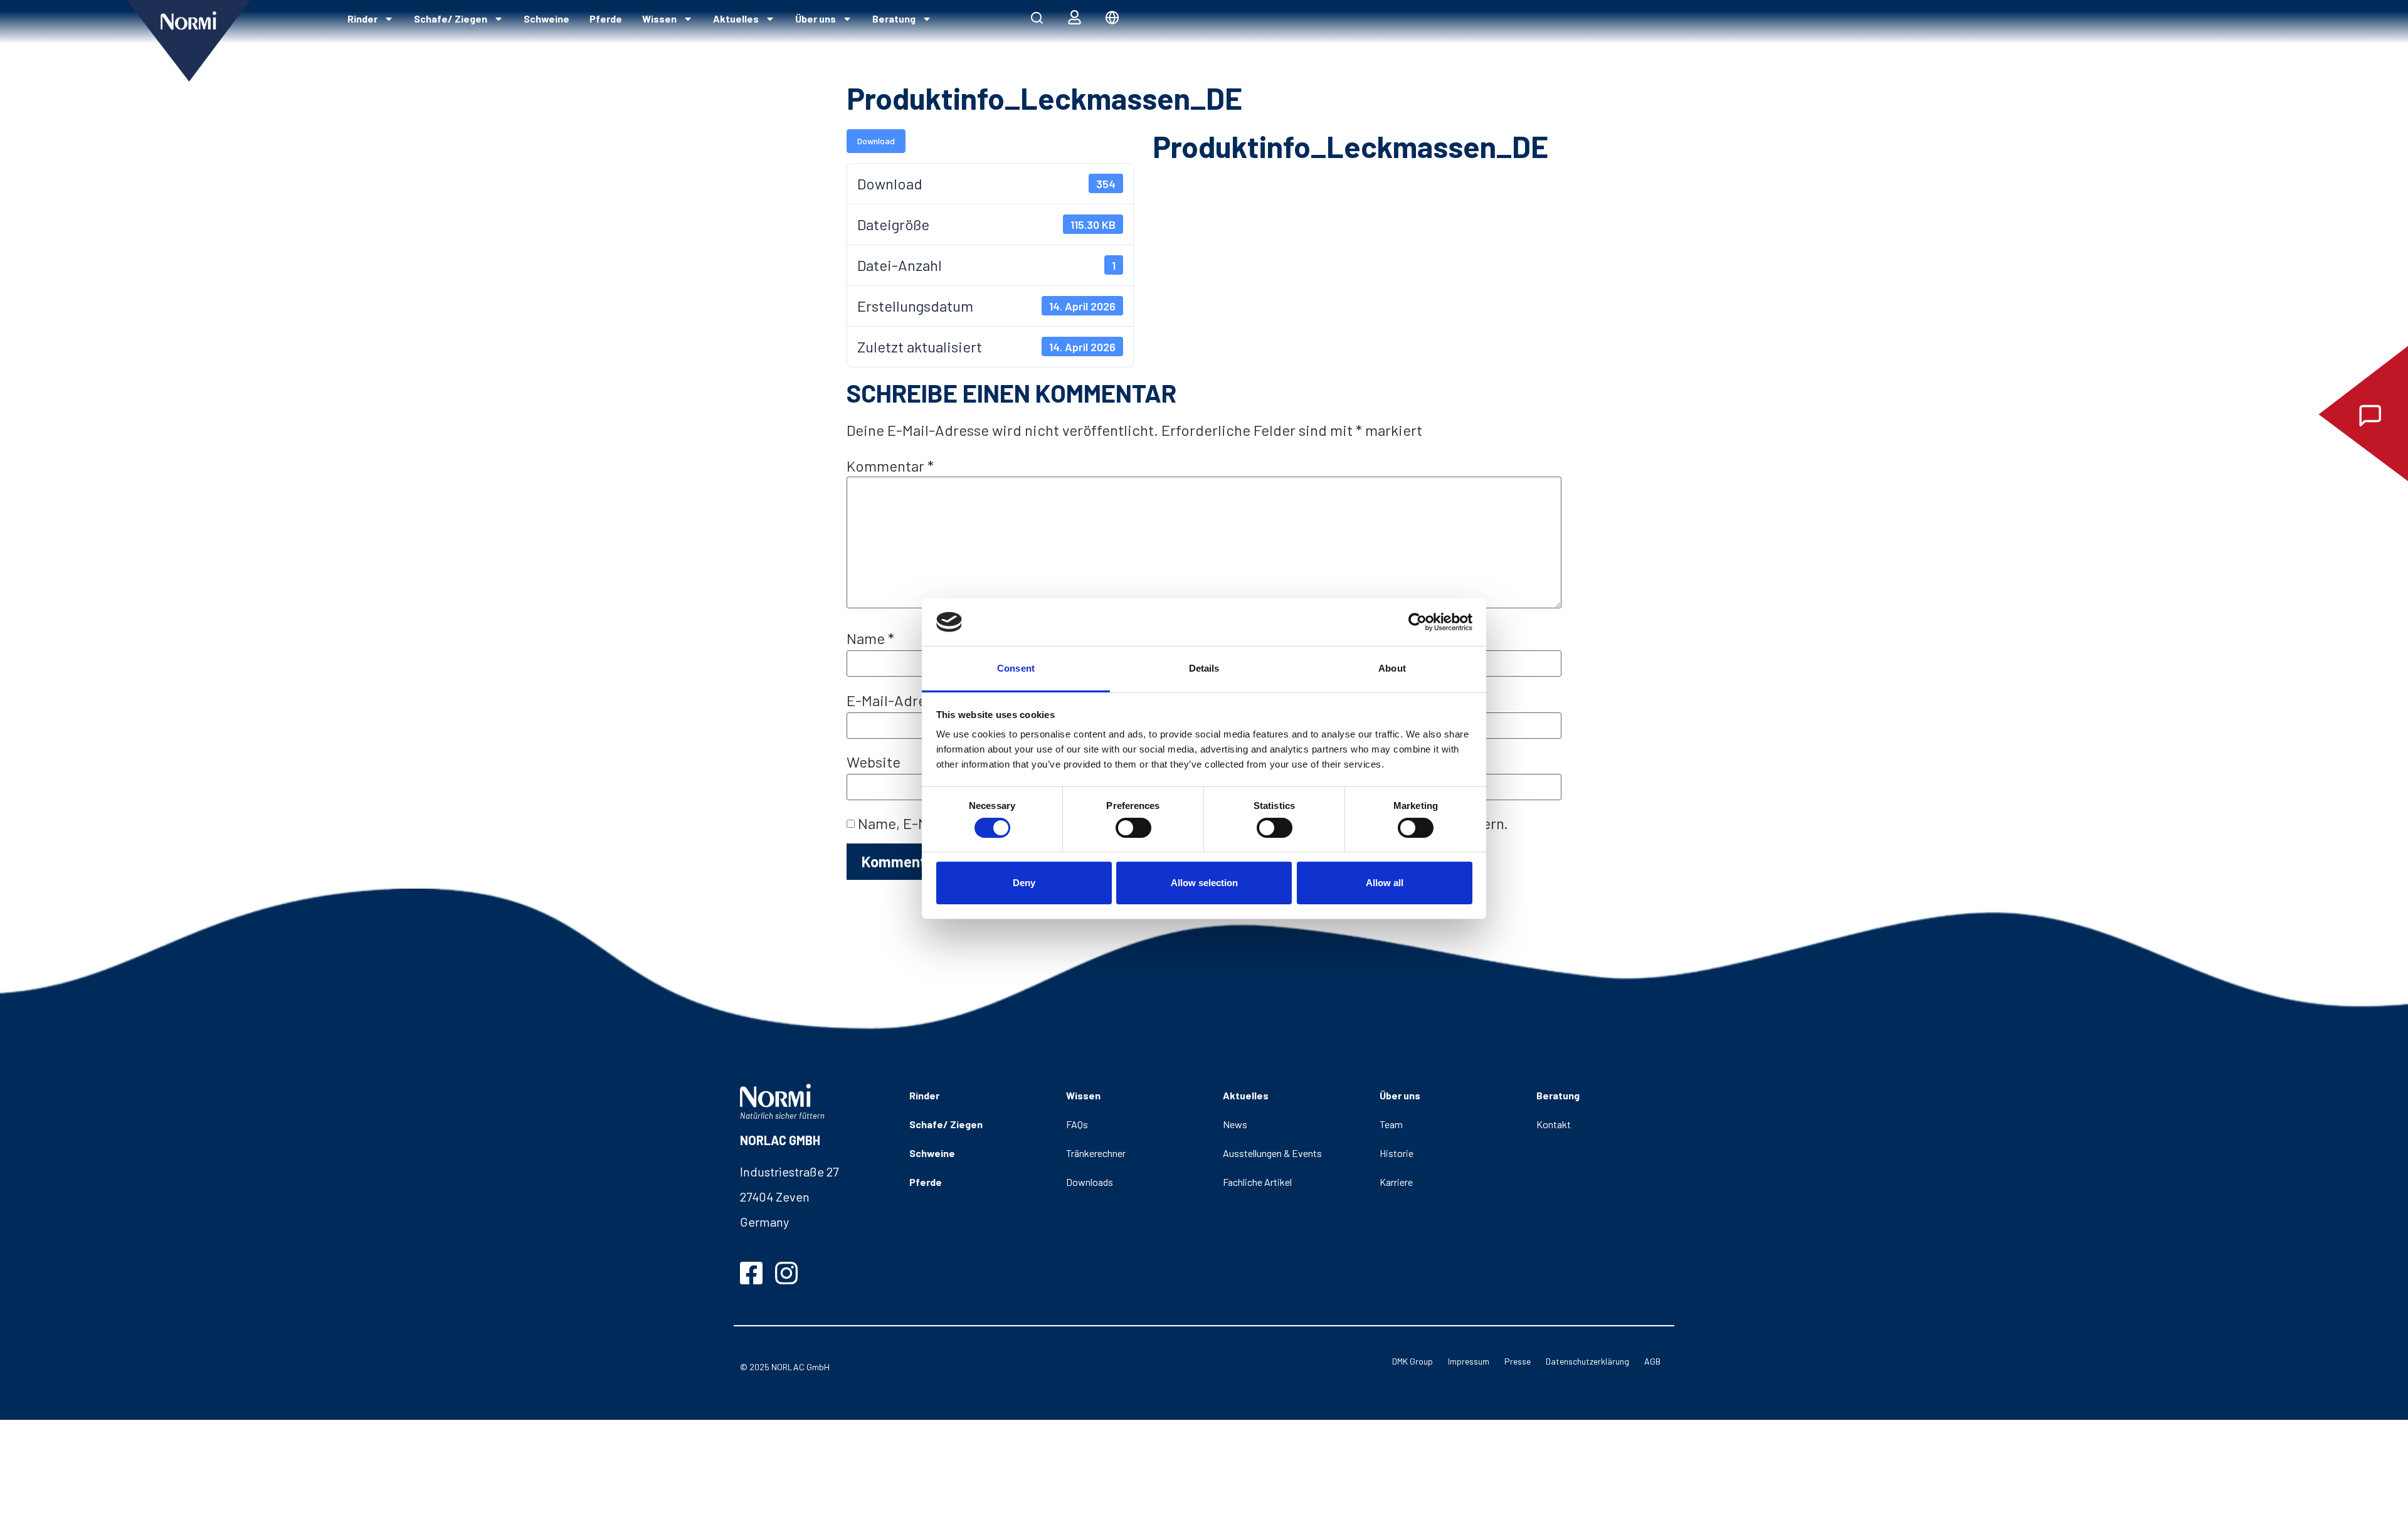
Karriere (1396, 1182)
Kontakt (1554, 1124)
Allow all (1385, 883)
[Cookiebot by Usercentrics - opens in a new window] (1418, 622)
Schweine (547, 18)
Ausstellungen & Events (1272, 1153)
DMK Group (1413, 1361)
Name (870, 638)
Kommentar (890, 466)
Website (874, 762)
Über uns (816, 18)
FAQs (1077, 1124)
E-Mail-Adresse (902, 700)
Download (876, 141)
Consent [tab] (1016, 668)
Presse (1518, 1361)
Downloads (1090, 1182)
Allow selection (1204, 883)
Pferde (606, 18)
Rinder (362, 18)
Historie (1397, 1153)
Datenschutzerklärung (1587, 1361)
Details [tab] (1204, 668)
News (1235, 1124)
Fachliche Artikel (1257, 1182)
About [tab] (1392, 668)
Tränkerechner (1096, 1153)
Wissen (659, 18)
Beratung (894, 18)
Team (1391, 1124)
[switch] (1133, 828)
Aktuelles (736, 18)
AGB (1652, 1361)
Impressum (1469, 1361)
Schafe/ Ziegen (451, 18)
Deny (1024, 883)
